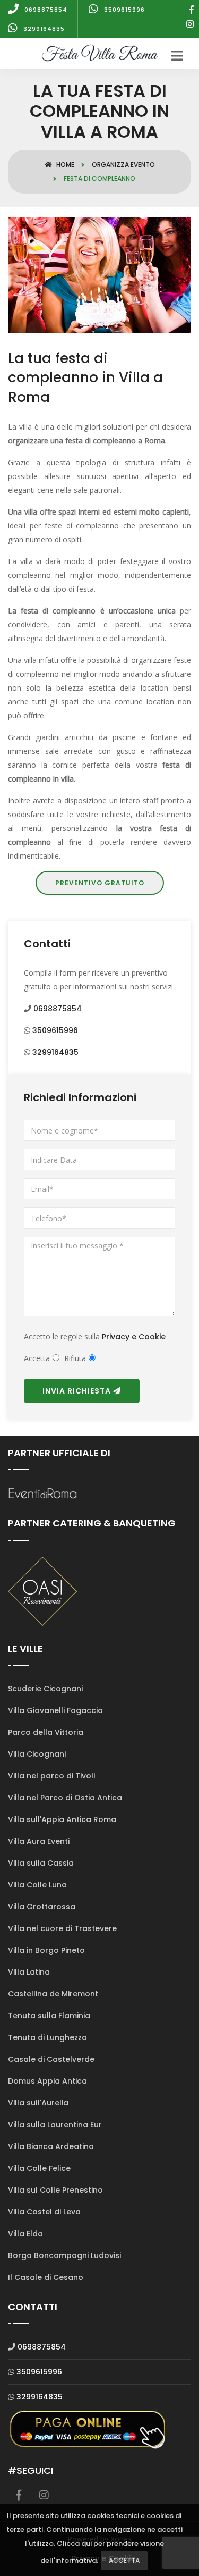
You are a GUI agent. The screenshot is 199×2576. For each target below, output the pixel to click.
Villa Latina (29, 1972)
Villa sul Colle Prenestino (55, 2190)
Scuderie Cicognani (45, 1689)
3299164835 (55, 1052)
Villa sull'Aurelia (38, 2103)
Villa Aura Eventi (39, 1841)
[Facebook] (192, 10)
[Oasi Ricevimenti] (42, 1590)
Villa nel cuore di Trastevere (62, 1928)
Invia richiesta (78, 1391)
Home (64, 165)
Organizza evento (123, 165)
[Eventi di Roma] (42, 1493)
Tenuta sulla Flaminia (49, 2016)
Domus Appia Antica (47, 2081)
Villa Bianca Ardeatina (51, 2146)
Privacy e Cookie (134, 1337)
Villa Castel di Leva (44, 2212)
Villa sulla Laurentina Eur (55, 2125)
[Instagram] (190, 24)
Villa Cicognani (37, 1754)
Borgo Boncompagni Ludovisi (64, 2255)
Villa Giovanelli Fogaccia (55, 1710)
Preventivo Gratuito (100, 883)
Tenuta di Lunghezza (47, 2037)
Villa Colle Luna (37, 1885)
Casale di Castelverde (51, 2059)
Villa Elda (25, 2234)
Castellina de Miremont (53, 1994)
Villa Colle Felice (39, 2168)
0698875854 (58, 1009)
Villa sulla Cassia (41, 1863)
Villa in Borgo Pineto (46, 1950)
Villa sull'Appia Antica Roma (62, 1819)
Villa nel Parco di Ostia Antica (65, 1798)
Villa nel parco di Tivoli (51, 1776)
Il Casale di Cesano (46, 2277)
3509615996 (55, 1030)
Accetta (124, 2560)
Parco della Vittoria (46, 1732)
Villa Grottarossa (42, 1907)
